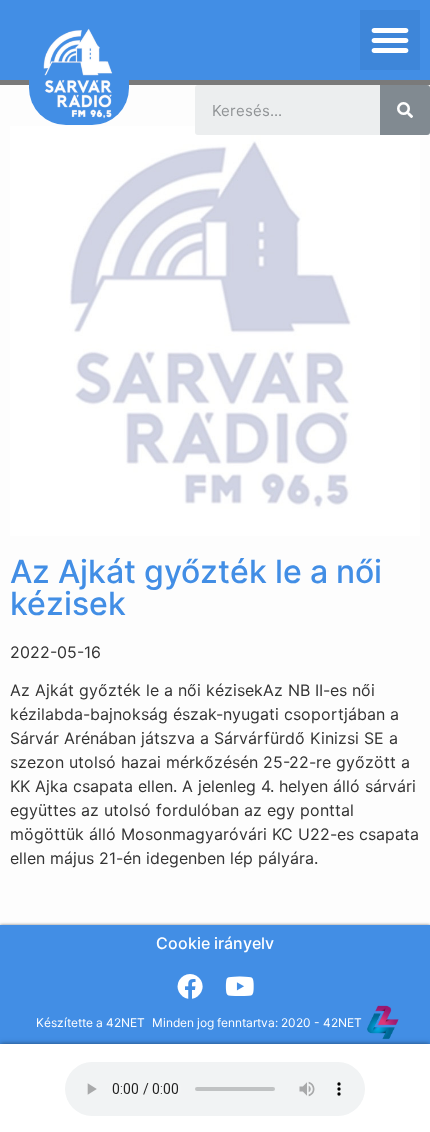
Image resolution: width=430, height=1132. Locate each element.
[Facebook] (190, 986)
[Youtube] (240, 986)
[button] (390, 40)
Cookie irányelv (215, 943)
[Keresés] (405, 110)
